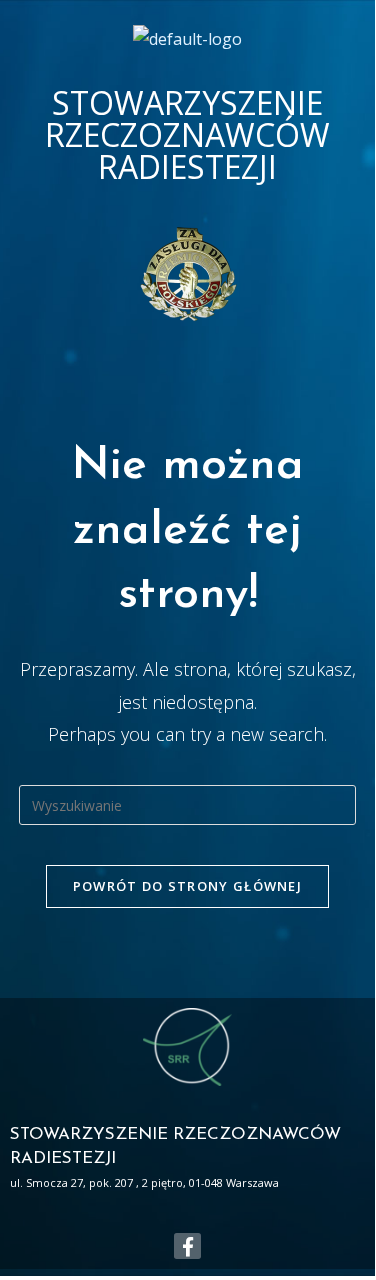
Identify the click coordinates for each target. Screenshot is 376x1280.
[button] (191, 337)
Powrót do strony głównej (187, 886)
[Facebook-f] (187, 1246)
